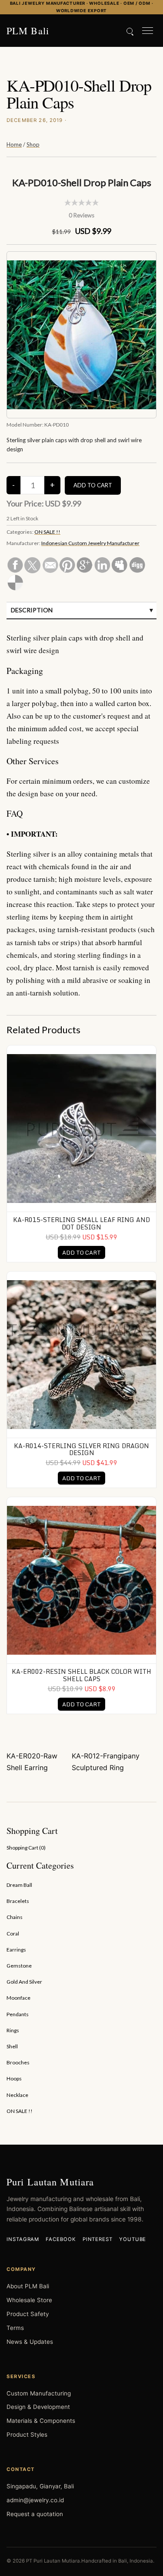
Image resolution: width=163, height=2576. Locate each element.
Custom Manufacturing (39, 2393)
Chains (15, 1917)
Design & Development (38, 2407)
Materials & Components (41, 2421)
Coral (13, 1934)
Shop (33, 145)
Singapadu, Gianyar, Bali (40, 2486)
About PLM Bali (28, 2286)
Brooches (18, 2062)
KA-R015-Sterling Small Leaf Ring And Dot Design (81, 1223)
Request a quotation (35, 2514)
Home (14, 145)
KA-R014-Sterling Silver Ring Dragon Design (81, 1449)
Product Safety (28, 2314)
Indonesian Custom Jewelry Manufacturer (90, 543)
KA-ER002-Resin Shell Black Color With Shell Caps (81, 1675)
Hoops (14, 2078)
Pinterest (98, 2239)
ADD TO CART (81, 1252)
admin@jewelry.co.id (35, 2500)
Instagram (23, 2239)
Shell (12, 2046)
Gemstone (19, 1966)
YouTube (133, 2239)
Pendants (18, 2014)
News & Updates (30, 2342)
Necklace (17, 2095)
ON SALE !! (47, 532)
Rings (13, 2030)
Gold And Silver (24, 1982)
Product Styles (27, 2435)
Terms (15, 2328)
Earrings (16, 1950)
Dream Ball (19, 1885)
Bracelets (18, 1901)
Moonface (18, 1998)
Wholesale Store (29, 2300)
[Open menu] (148, 31)
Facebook (61, 2239)
